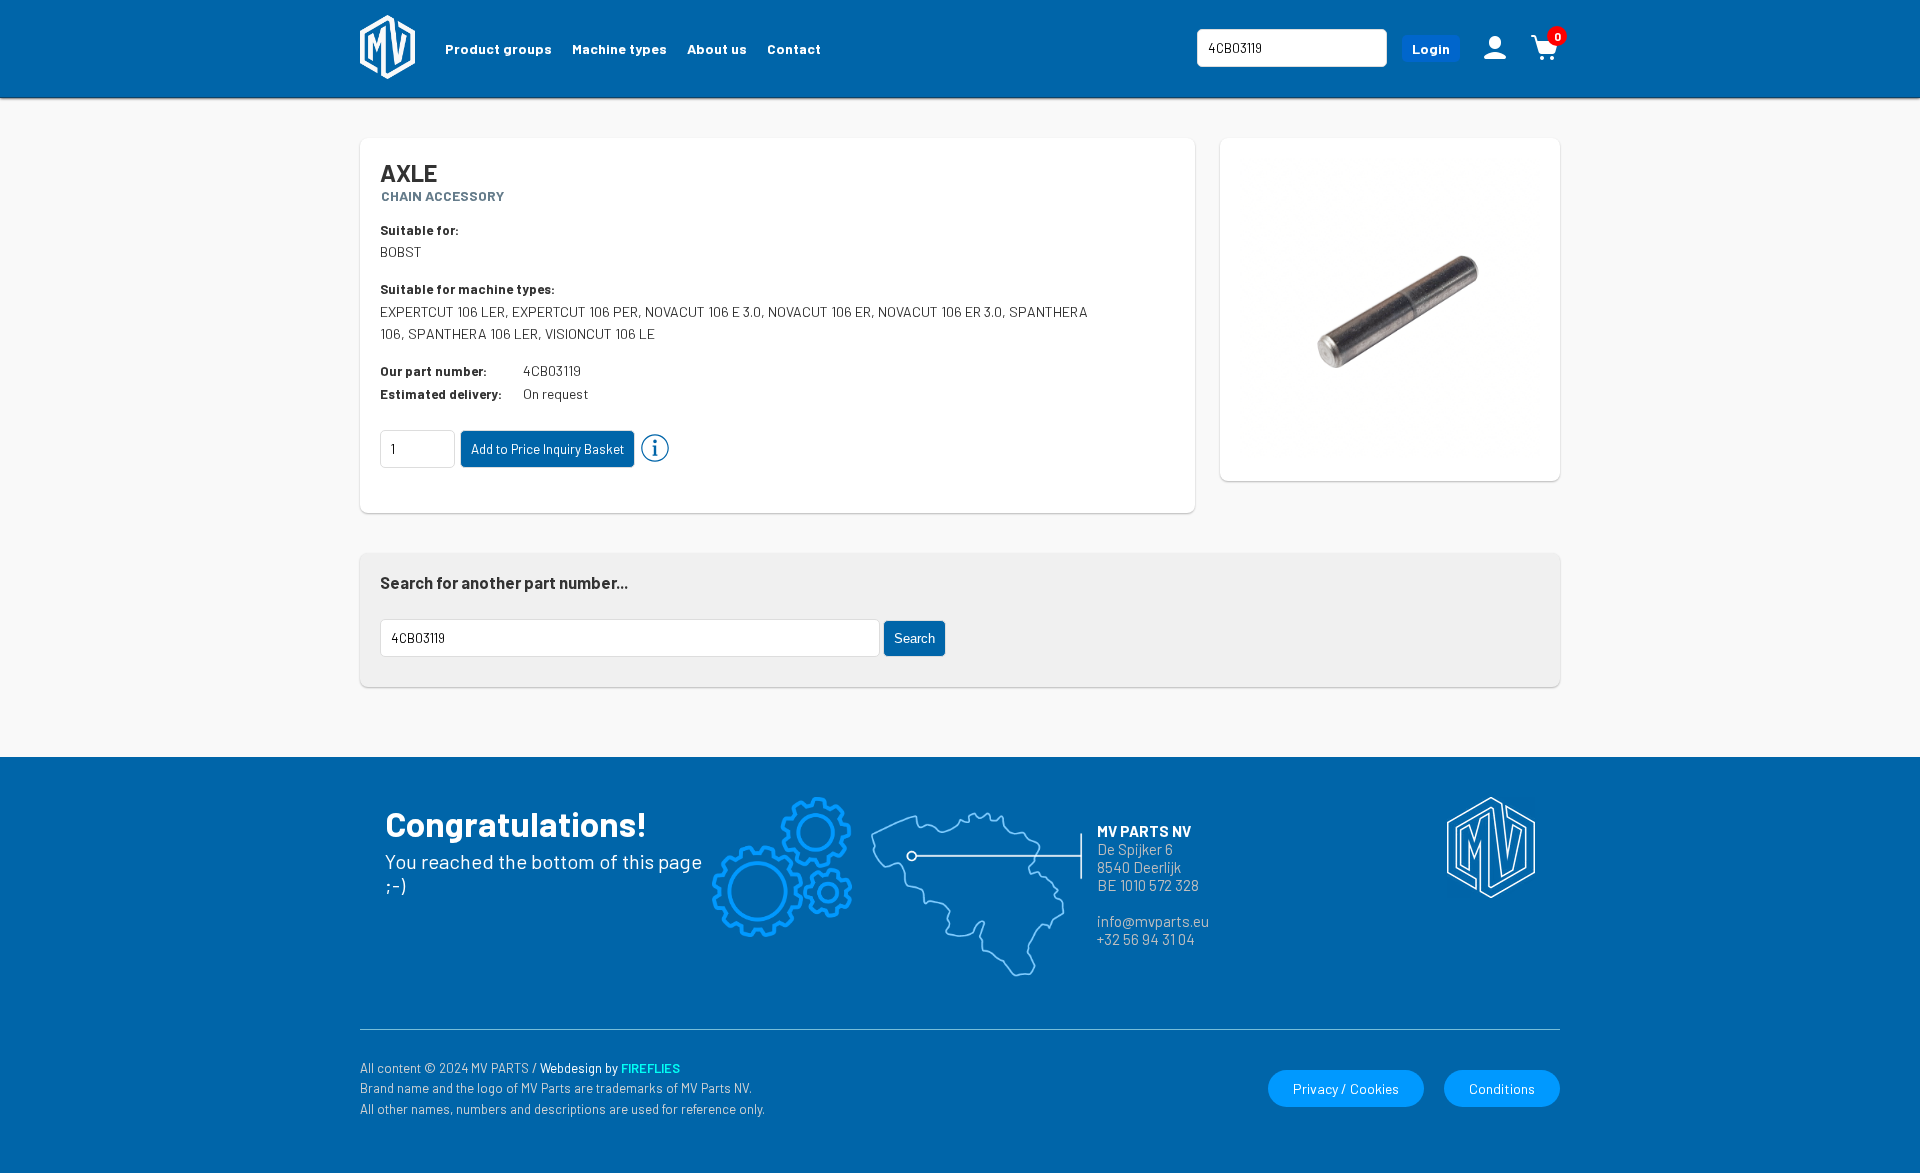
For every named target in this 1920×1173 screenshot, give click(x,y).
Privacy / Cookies (1346, 1088)
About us (717, 48)
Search (914, 638)
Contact (794, 48)
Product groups (498, 48)
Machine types (619, 48)
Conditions (1502, 1088)
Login (1431, 48)
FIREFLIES (650, 1068)
